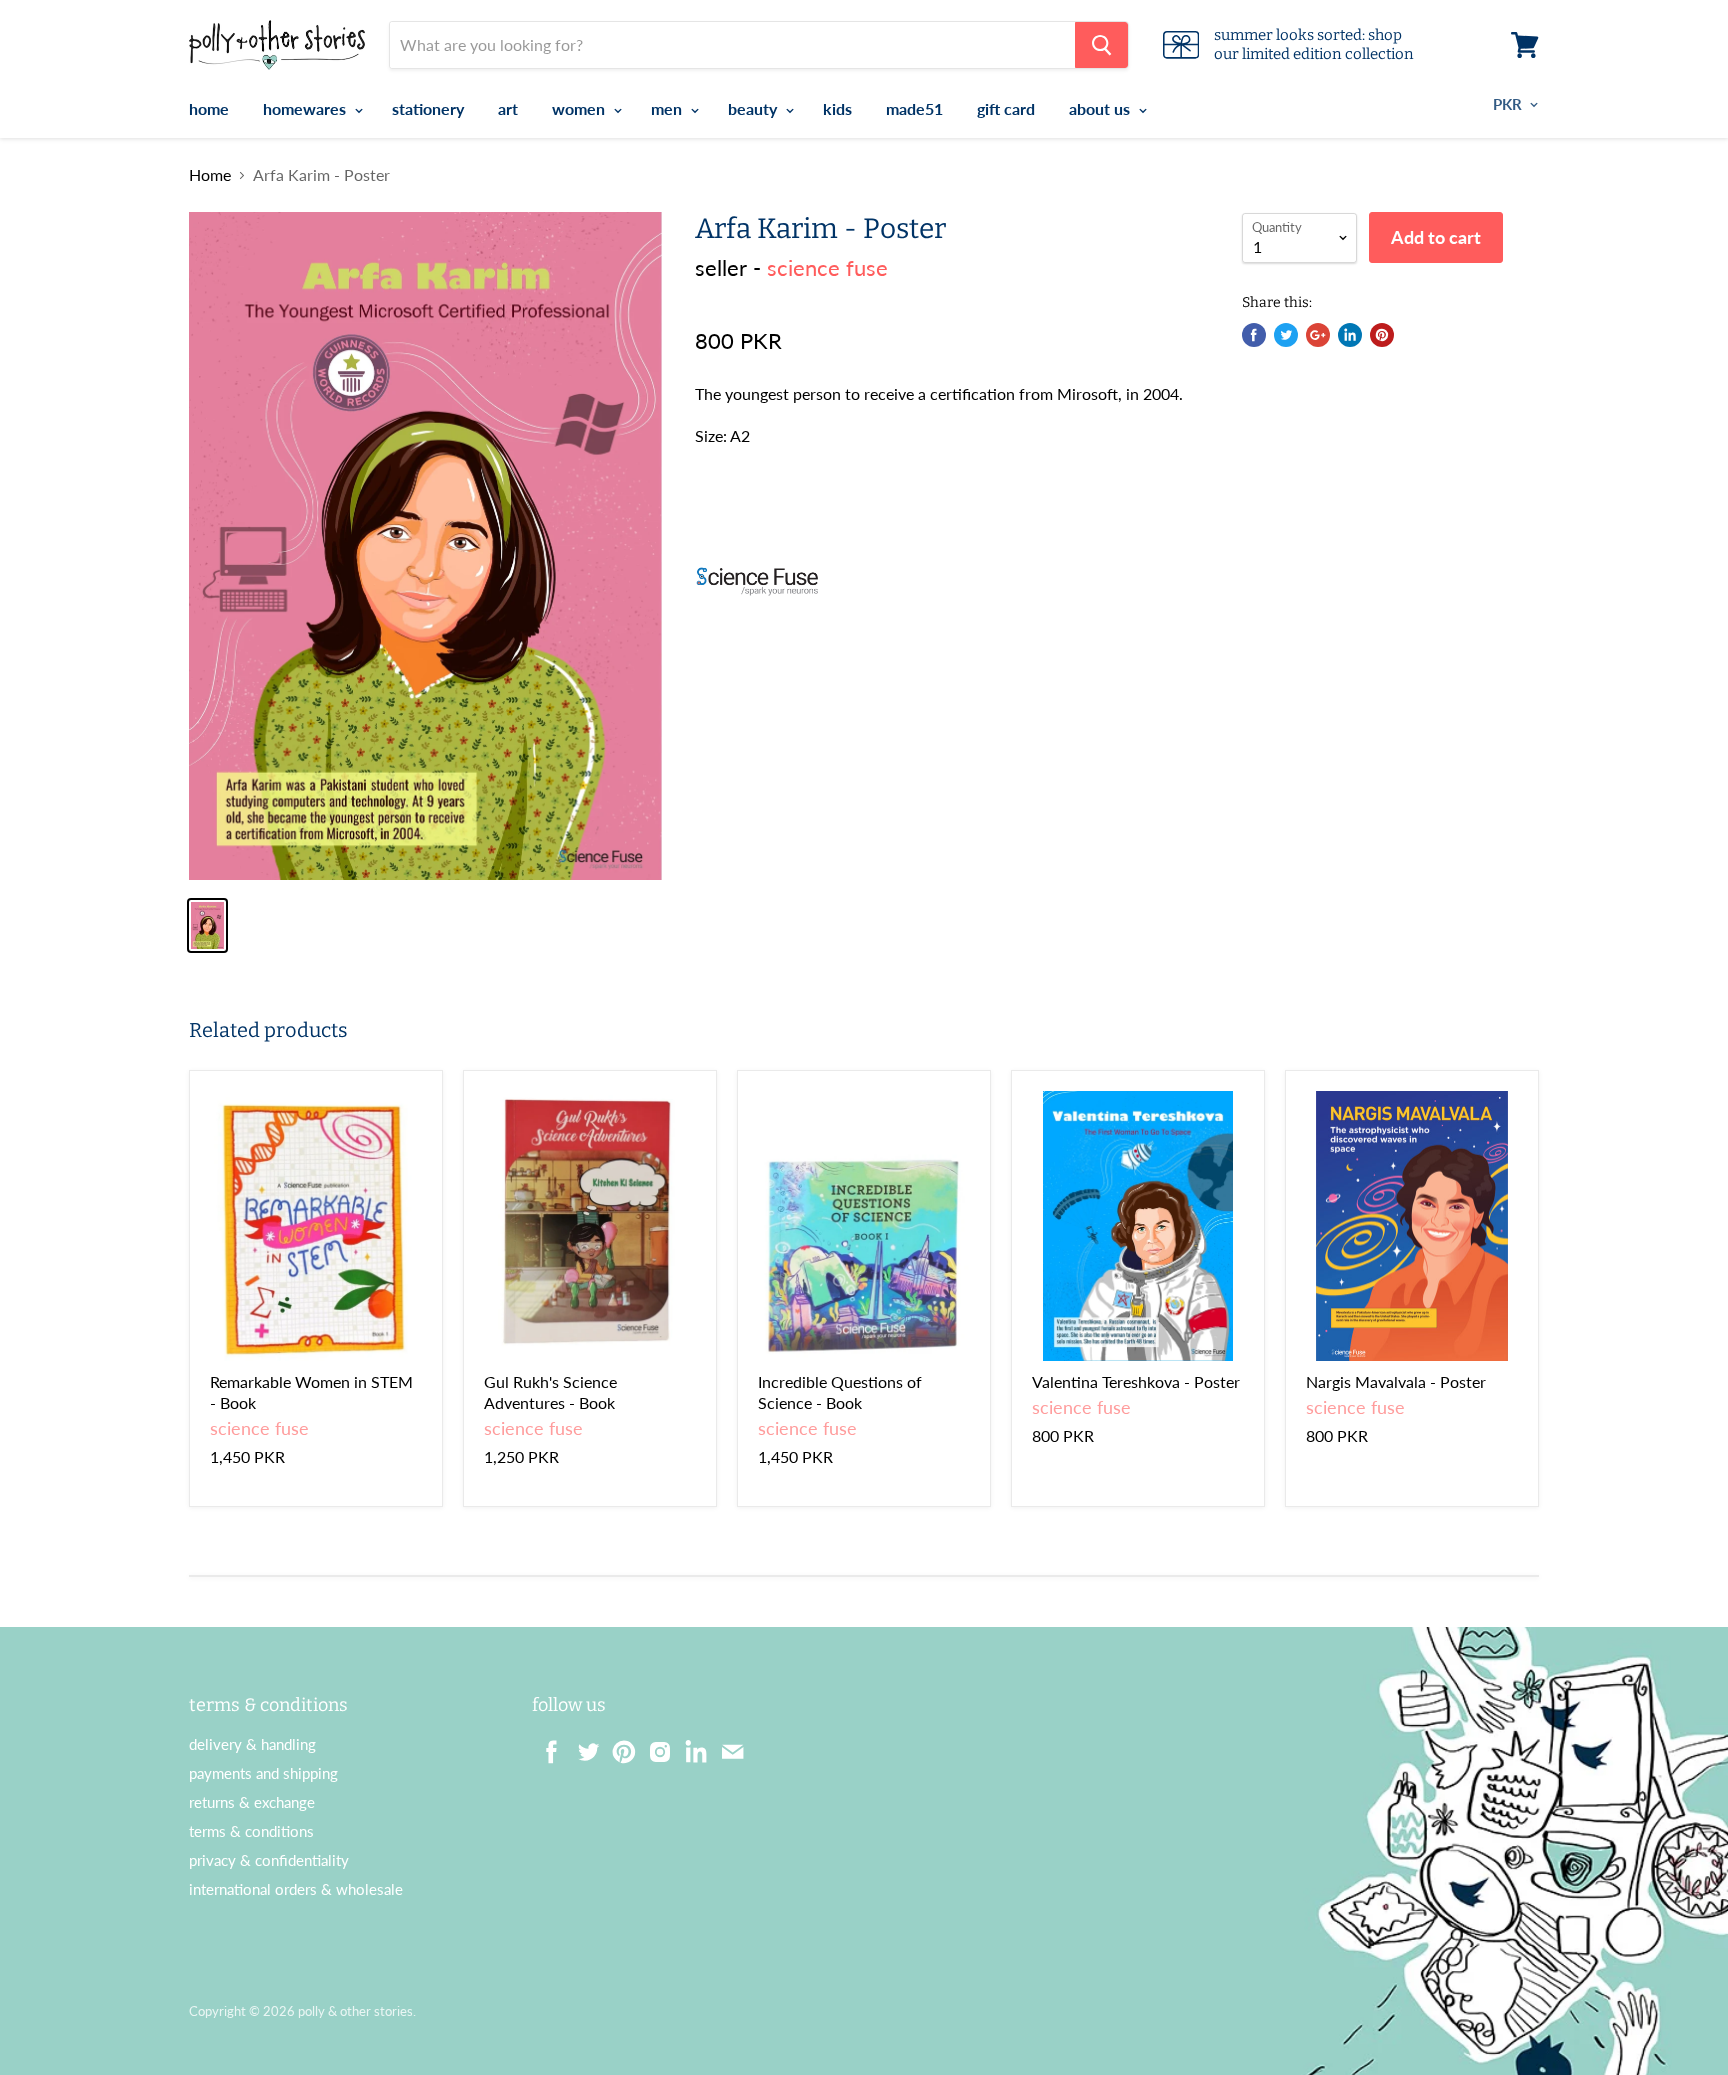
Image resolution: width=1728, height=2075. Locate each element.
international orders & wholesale (296, 1889)
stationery (428, 108)
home (209, 108)
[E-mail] (726, 1746)
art (508, 108)
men (668, 108)
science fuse (827, 267)
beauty (754, 108)
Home (210, 175)
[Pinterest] (618, 1746)
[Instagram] (654, 1746)
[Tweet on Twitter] (1286, 335)
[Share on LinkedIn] (1350, 335)
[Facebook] (546, 1746)
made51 (914, 108)
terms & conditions (251, 1831)
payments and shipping (263, 1773)
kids (837, 108)
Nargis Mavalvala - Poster (1396, 1381)
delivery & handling (252, 1744)
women (580, 108)
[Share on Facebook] (1254, 335)
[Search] (1101, 45)
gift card (1006, 108)
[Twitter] (582, 1746)
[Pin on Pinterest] (1382, 335)
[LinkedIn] (690, 1746)
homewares (306, 108)
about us (1101, 108)
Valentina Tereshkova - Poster (1136, 1381)
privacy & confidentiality (269, 1860)
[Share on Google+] (1318, 335)
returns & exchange (252, 1802)
